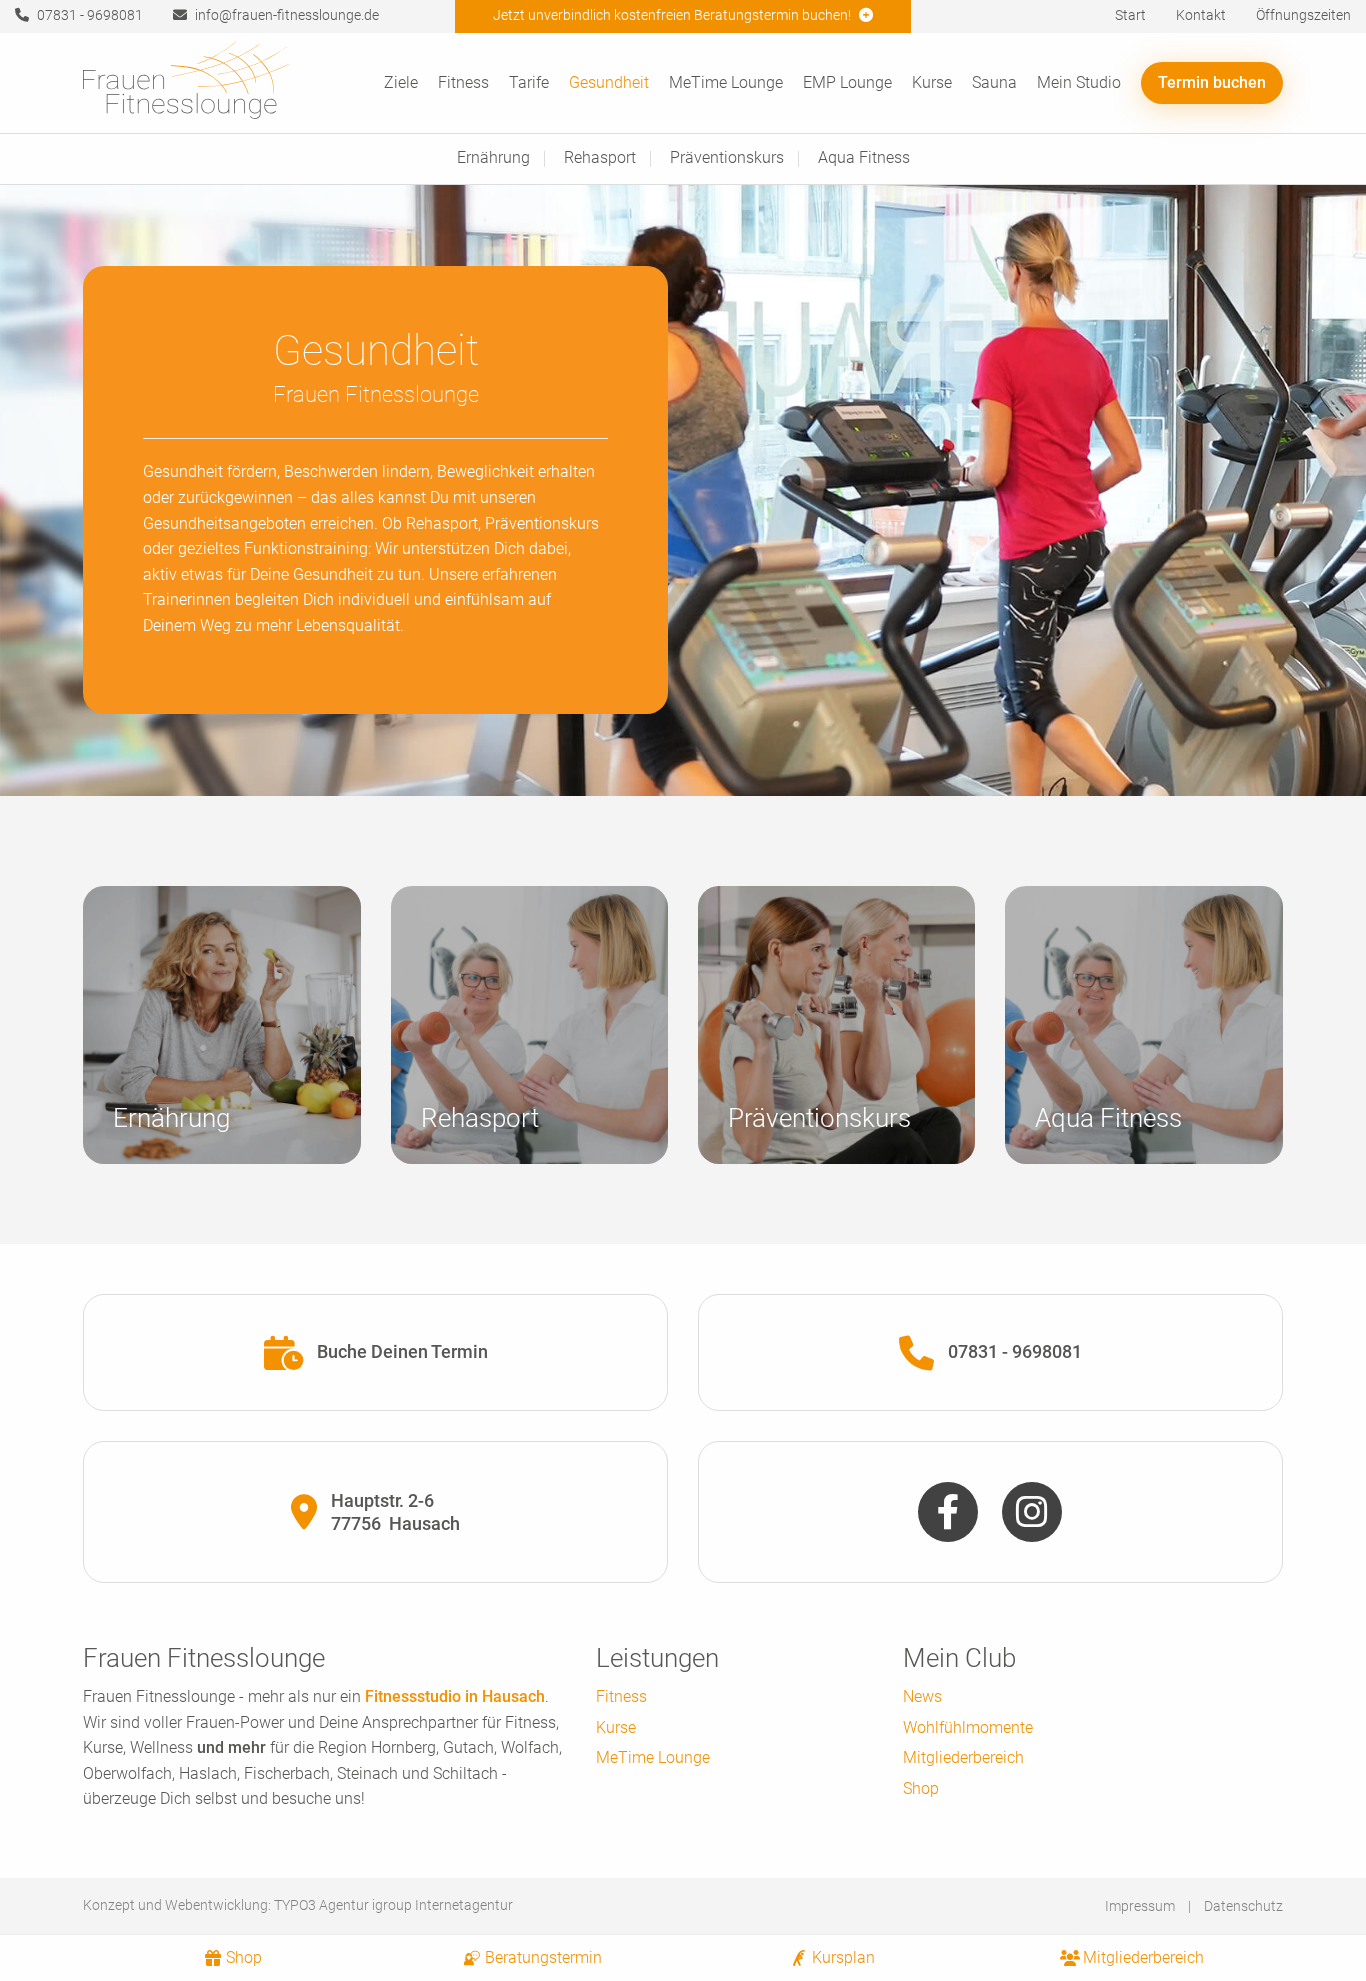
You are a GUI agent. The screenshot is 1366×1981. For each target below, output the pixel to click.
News (922, 1696)
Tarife (529, 82)
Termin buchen (1212, 82)
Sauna (994, 82)
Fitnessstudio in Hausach (455, 1696)
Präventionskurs (727, 157)
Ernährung (493, 157)
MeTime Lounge (726, 82)
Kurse (932, 82)
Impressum (1140, 1906)
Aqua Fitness (864, 157)
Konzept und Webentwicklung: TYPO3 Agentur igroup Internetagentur (298, 1905)
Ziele (401, 82)
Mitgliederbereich (963, 1757)
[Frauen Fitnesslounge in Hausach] (186, 89)
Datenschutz (1243, 1906)
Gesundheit (609, 82)
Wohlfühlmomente (968, 1727)
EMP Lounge (847, 82)
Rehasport (600, 157)
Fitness (463, 82)
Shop (921, 1788)
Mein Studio (1079, 82)
